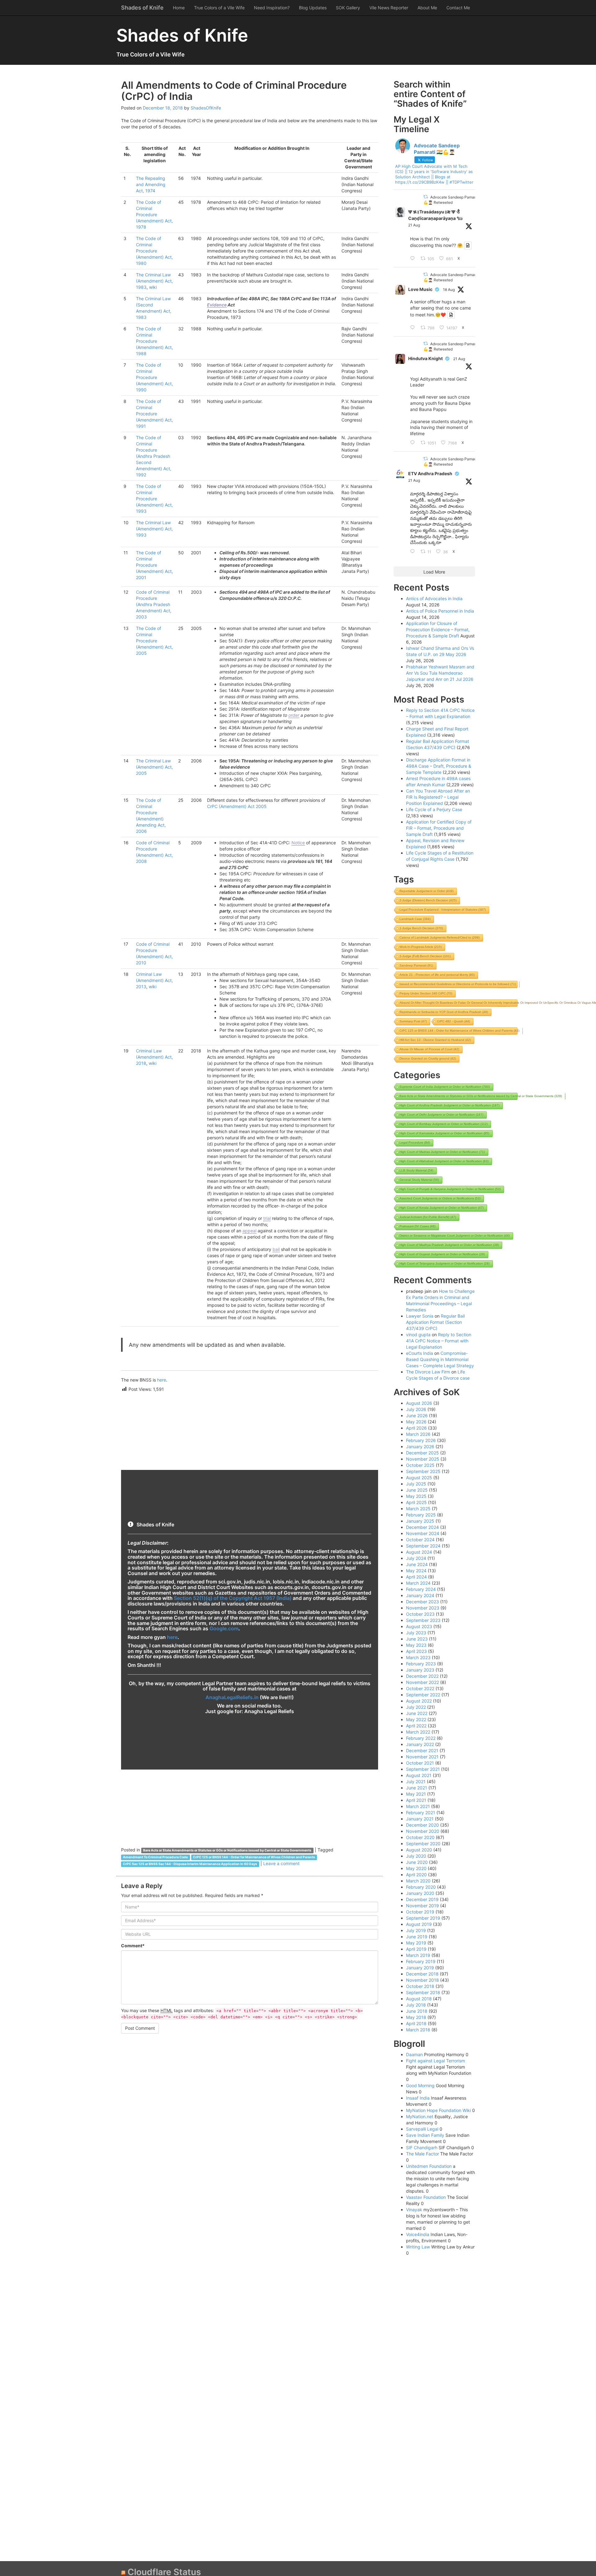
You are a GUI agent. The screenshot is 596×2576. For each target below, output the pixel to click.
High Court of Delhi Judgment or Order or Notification (441, 1115)
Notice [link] (298, 843)
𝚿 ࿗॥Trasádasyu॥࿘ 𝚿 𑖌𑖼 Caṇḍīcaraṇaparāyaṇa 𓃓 (435, 215)
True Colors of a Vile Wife (219, 8)
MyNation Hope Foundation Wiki (438, 2110)
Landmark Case (415, 919)
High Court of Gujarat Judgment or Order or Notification (442, 1254)
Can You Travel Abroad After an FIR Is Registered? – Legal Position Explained (438, 797)
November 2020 (423, 1831)
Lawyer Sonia (420, 1316)
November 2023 (423, 1608)
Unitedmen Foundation (429, 2166)
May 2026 (416, 1422)
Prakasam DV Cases (418, 1226)
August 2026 (419, 1403)
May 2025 (416, 1496)
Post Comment (140, 2028)
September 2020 (423, 1844)
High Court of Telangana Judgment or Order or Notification (445, 1263)
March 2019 (418, 1955)
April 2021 (416, 1800)
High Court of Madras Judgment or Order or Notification (442, 1152)
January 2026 (420, 1446)
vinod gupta (418, 1335)
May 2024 (416, 1571)
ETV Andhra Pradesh (430, 473)
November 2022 (422, 1682)
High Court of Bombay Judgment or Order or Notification (444, 1124)
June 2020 (417, 1862)
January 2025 (420, 1521)
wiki (153, 287)
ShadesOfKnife (206, 108)
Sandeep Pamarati (416, 965)
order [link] (294, 715)
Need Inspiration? (272, 8)
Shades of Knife (142, 8)
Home (179, 8)
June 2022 (417, 1713)
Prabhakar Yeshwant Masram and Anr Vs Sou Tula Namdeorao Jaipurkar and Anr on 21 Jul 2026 (440, 673)
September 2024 (423, 1546)
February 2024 (421, 1589)
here (162, 1380)
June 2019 (417, 1937)
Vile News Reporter (389, 8)
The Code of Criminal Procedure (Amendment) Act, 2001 (154, 565)
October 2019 (420, 1912)
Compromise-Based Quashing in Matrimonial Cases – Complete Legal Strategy (440, 1359)
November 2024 (423, 1533)
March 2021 (418, 1806)
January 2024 (420, 1595)
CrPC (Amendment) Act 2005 (237, 806)
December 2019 (422, 1899)
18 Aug (449, 290)
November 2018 (422, 1980)
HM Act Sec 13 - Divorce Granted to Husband (435, 1040)
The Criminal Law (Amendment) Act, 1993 (154, 529)
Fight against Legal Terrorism (436, 2061)
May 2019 (416, 1943)
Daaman (414, 2054)
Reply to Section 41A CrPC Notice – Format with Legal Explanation (439, 1341)
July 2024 (416, 1558)
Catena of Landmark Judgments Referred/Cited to (440, 938)
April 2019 (416, 1949)
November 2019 (422, 1906)
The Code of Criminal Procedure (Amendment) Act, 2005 (154, 641)
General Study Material (419, 1180)
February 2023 (421, 1664)
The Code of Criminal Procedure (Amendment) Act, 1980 (154, 251)
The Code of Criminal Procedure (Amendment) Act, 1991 (154, 414)
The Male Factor (422, 2154)
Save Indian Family (425, 2135)
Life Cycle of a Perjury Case (434, 809)
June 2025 (417, 1490)
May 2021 (416, 1794)
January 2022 (420, 1744)
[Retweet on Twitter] (426, 197)
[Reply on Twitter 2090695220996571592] (414, 259)
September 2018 (423, 1992)
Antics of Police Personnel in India (440, 611)
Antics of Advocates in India (434, 598)
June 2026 (417, 1415)
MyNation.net (420, 2116)
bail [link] (276, 1249)
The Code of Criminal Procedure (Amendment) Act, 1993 (154, 499)
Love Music (420, 289)
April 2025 (416, 1502)
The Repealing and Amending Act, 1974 (151, 184)
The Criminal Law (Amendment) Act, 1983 (154, 281)
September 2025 (423, 1471)
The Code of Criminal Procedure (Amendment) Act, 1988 (154, 341)
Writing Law (418, 2247)
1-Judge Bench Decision (421, 928)
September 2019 (423, 1918)
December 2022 (422, 1676)
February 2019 (421, 1961)
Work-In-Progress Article (421, 947)
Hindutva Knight (425, 358)
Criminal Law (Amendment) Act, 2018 (154, 1057)
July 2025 (416, 1484)
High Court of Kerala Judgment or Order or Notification (442, 1208)
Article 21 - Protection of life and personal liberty (437, 975)
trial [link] (267, 1218)
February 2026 (421, 1440)
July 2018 (416, 2005)
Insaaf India (418, 2098)
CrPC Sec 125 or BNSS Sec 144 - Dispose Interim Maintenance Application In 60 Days (190, 1864)
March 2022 (418, 1732)
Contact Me (458, 8)
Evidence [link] (217, 305)
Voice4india (418, 2234)
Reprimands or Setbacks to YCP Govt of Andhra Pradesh (444, 1012)
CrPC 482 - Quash (454, 1021)
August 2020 (419, 1850)
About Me (427, 8)
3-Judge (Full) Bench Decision (425, 956)
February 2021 (421, 1813)
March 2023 (418, 1657)
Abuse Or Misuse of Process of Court (429, 1049)
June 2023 (417, 1639)
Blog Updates (313, 8)
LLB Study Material (416, 1170)
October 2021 (420, 1763)
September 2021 (423, 1769)
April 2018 (416, 2023)
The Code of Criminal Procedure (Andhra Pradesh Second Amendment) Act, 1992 (154, 456)
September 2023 (423, 1620)
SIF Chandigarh (422, 2147)
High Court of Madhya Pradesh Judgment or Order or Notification (449, 1245)
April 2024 (416, 1577)
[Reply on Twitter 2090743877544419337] (414, 443)
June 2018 (417, 2011)
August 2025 (419, 1478)
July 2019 (416, 1930)
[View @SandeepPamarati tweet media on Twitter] (468, 245)
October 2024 (420, 1540)
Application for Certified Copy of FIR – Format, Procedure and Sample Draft (439, 828)
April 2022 (416, 1726)
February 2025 (421, 1515)
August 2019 (419, 1924)
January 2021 (420, 1819)
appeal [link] (249, 1231)
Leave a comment (281, 1863)
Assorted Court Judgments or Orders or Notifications (440, 1198)
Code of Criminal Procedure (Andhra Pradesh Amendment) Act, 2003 (154, 604)
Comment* (133, 1946)
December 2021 (422, 1750)
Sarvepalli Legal (422, 2129)
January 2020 (420, 1893)
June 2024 (417, 1564)
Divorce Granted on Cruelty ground (428, 1058)
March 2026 (418, 1434)
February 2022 (421, 1738)
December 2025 (422, 1453)
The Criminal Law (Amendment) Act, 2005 (154, 767)
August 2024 (419, 1552)
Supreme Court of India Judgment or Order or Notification (445, 1087)
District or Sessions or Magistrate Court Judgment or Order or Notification (455, 1236)
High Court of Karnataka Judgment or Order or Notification (444, 1133)
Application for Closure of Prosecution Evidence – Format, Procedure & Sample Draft (438, 629)
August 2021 (419, 1775)
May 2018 (416, 2017)
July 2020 (416, 1856)
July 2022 (416, 1707)
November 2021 (422, 1757)
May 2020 (416, 1868)
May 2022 (416, 1719)
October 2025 (420, 1465)
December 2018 (422, 1974)
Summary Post (413, 1021)
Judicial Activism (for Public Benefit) (428, 1217)
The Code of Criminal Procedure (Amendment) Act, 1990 (154, 377)
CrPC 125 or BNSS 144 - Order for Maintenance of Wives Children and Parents (254, 1857)
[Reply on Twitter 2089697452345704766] (414, 328)
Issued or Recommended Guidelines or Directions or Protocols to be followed (458, 984)
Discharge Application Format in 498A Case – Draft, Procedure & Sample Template (439, 766)
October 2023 (420, 1614)
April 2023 (416, 1651)
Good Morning (420, 2085)
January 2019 (420, 1968)
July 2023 (416, 1633)
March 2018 (418, 2030)
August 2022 (419, 1701)
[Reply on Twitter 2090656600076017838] (414, 552)
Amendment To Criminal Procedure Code (155, 1857)
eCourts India (420, 1353)
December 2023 (422, 1602)
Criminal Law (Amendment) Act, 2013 (154, 980)
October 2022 (420, 1688)
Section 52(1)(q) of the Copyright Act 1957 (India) (233, 1598)
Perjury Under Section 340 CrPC (426, 993)
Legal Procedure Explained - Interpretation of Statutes (443, 910)
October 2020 (420, 1837)
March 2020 (418, 1881)
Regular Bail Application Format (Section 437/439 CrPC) (435, 1322)
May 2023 (416, 1645)
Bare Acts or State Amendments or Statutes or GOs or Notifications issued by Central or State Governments (227, 1850)
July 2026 (416, 1409)
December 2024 (422, 1527)
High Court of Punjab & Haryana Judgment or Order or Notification (450, 1189)
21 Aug (414, 225)
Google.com (224, 1628)
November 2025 (423, 1459)
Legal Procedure (415, 1143)
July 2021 (416, 1781)
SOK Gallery (348, 8)
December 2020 (422, 1825)
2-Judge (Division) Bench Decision (428, 900)
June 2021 (417, 1788)
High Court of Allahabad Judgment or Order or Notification (444, 1161)
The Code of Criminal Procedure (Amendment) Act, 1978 (154, 214)
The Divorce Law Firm (428, 1372)
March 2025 (418, 1509)
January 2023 (420, 1670)
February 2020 (421, 1887)
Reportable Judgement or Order (427, 891)
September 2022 (423, 1695)
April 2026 (416, 1428)
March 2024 (418, 1583)
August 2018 (419, 1999)
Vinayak (414, 2210)
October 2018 (420, 1986)
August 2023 (419, 1626)
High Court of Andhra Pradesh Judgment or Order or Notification (449, 1105)
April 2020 (416, 1875)
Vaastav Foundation (426, 2197)
